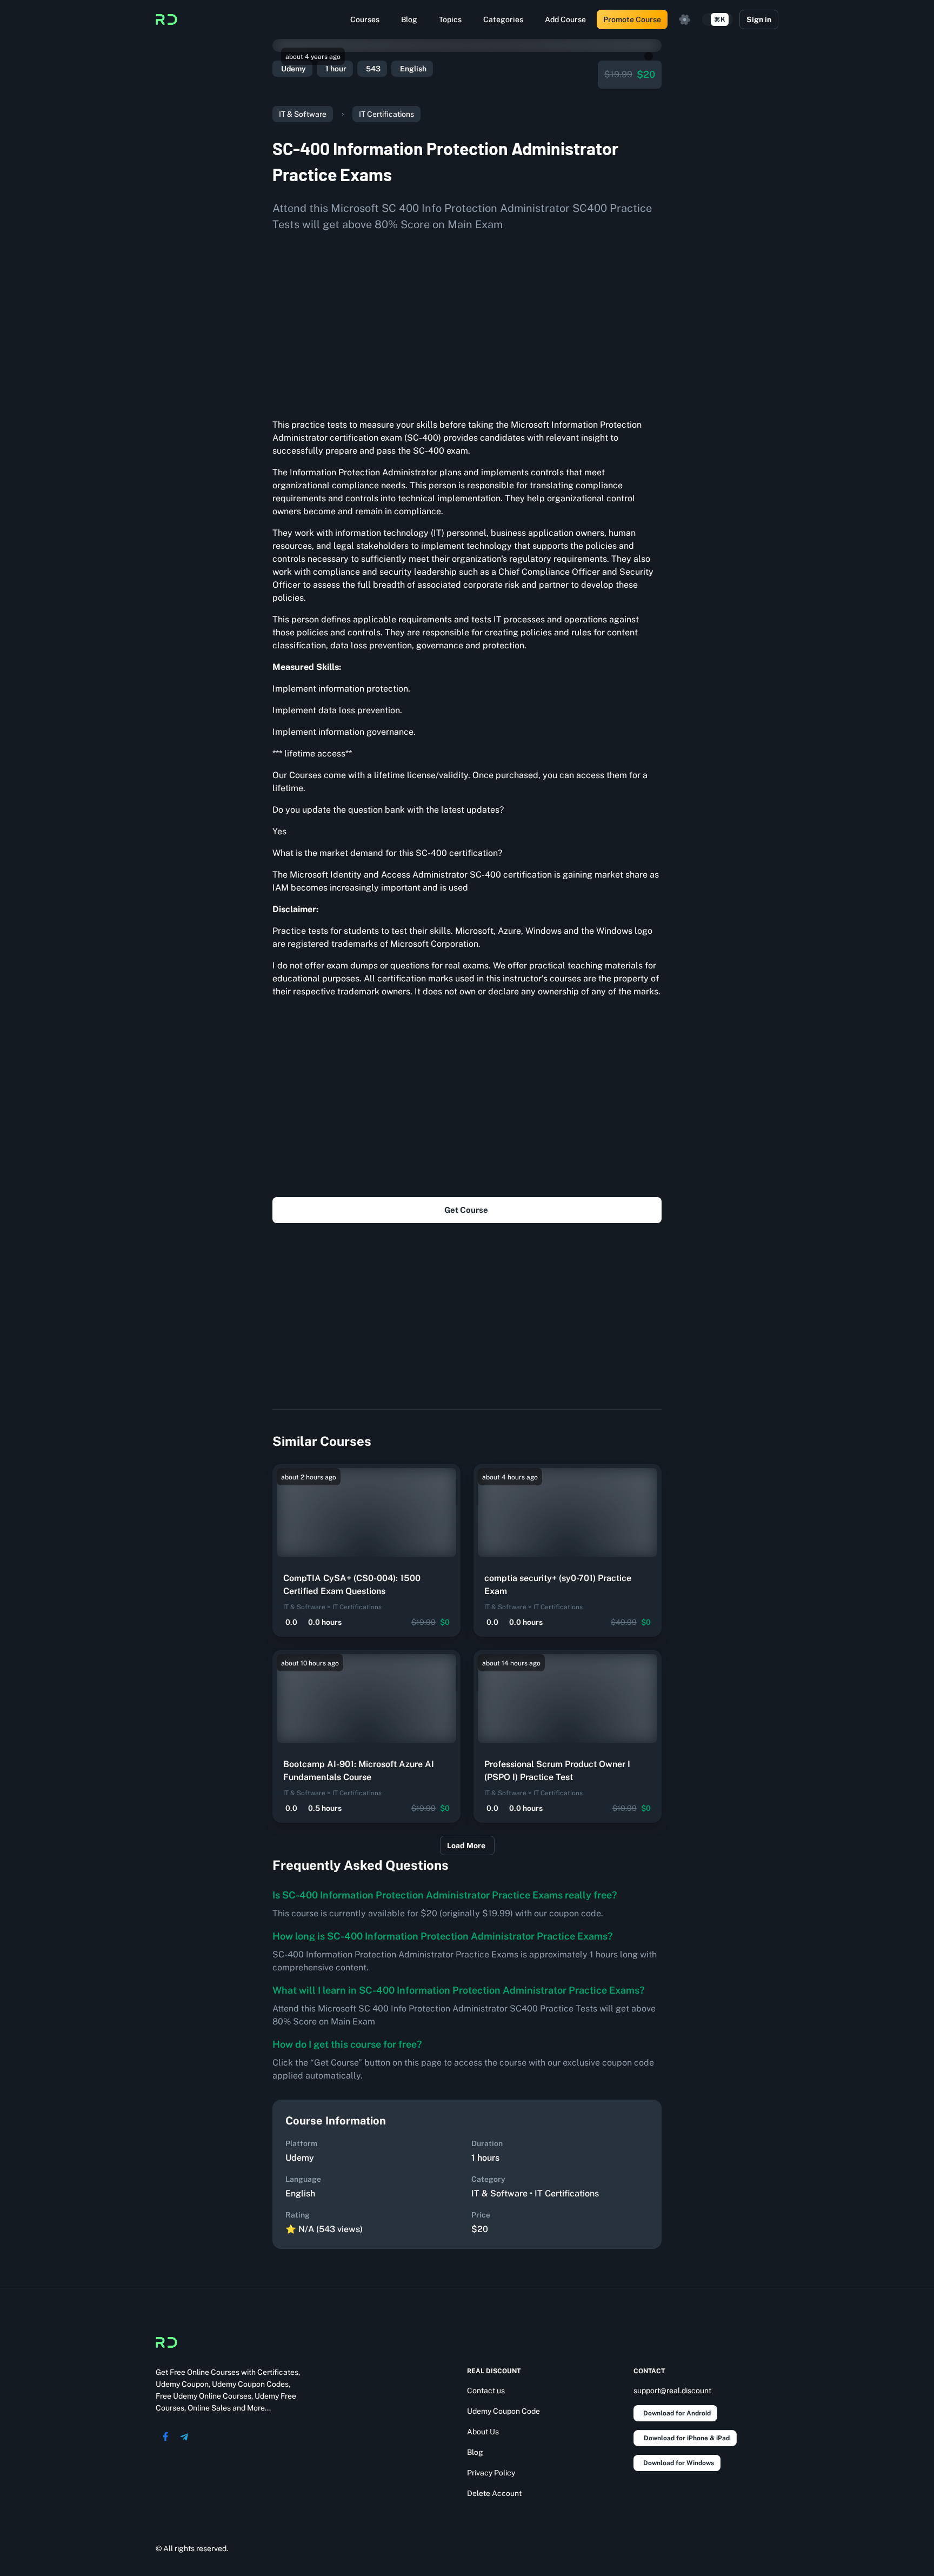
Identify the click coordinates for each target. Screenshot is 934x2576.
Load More (466, 1845)
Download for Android (677, 2413)
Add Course (565, 19)
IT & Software (303, 114)
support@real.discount (672, 2391)
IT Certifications (386, 114)
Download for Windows (679, 2463)
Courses (365, 19)
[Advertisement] (467, 321)
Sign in (759, 19)
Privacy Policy (491, 2473)
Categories (503, 19)
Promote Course (632, 19)
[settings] (685, 19)
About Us (483, 2432)
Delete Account (494, 2493)
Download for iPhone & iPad (687, 2438)
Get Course (466, 1210)
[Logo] (166, 19)
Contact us (486, 2391)
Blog (409, 19)
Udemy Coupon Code (503, 2411)
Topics (450, 19)
